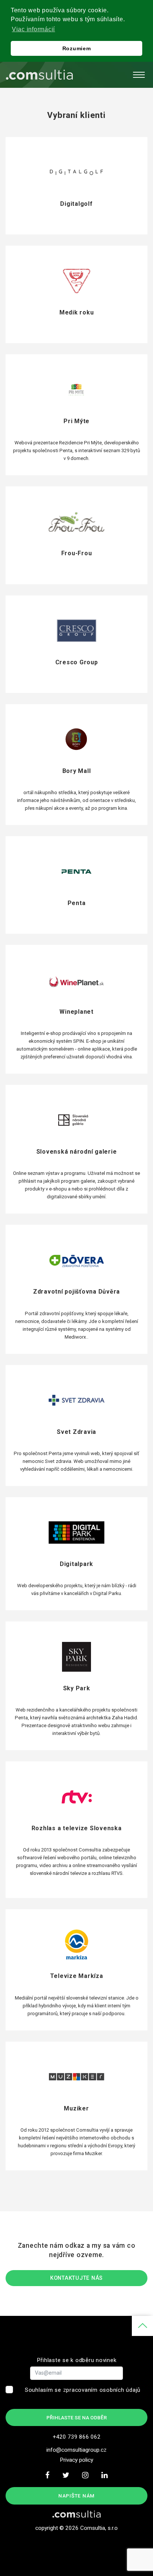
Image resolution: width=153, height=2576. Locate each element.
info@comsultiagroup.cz (76, 2450)
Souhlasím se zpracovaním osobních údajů (83, 2390)
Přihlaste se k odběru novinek (77, 2360)
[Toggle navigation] (139, 75)
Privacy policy (76, 2460)
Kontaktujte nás (76, 2278)
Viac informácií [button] (33, 29)
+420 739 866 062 (77, 2437)
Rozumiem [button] (77, 48)
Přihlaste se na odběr (77, 2417)
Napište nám (76, 2496)
